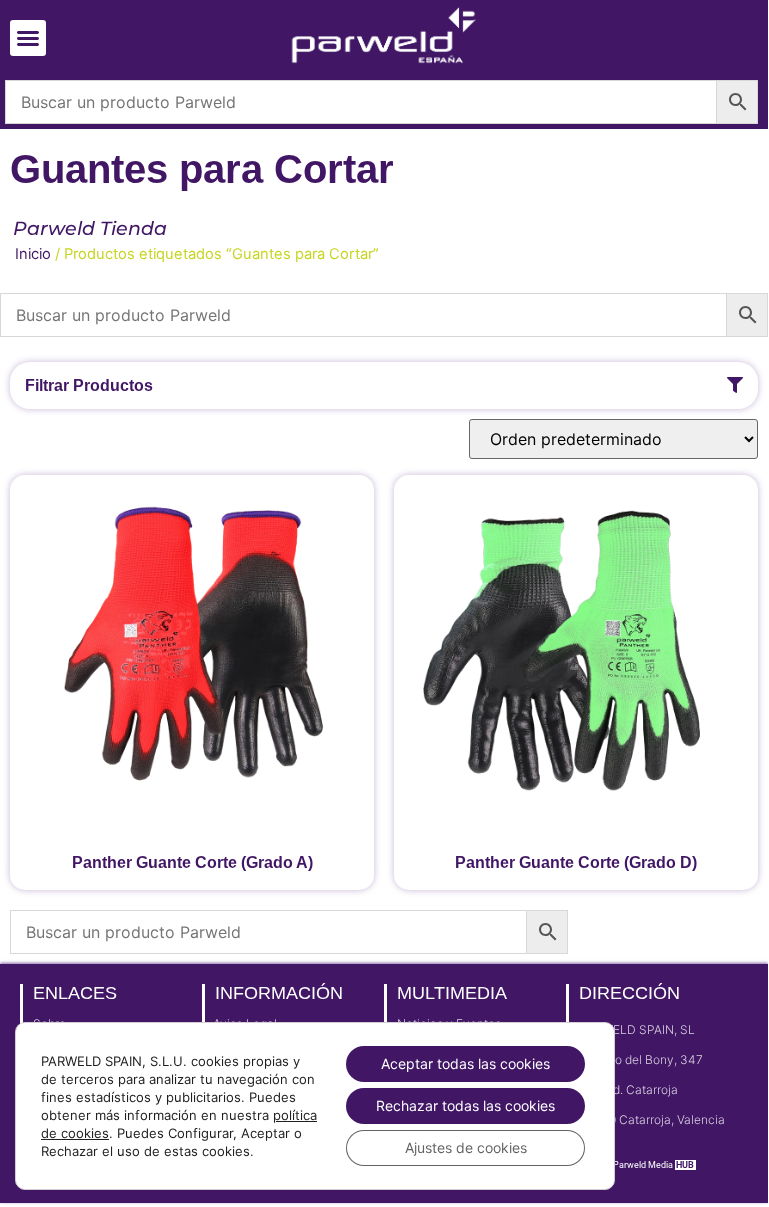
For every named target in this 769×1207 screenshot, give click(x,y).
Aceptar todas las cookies (465, 1063)
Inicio (33, 254)
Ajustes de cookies (466, 1147)
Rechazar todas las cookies (465, 1105)
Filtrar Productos (89, 385)
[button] (28, 38)
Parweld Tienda (90, 228)
